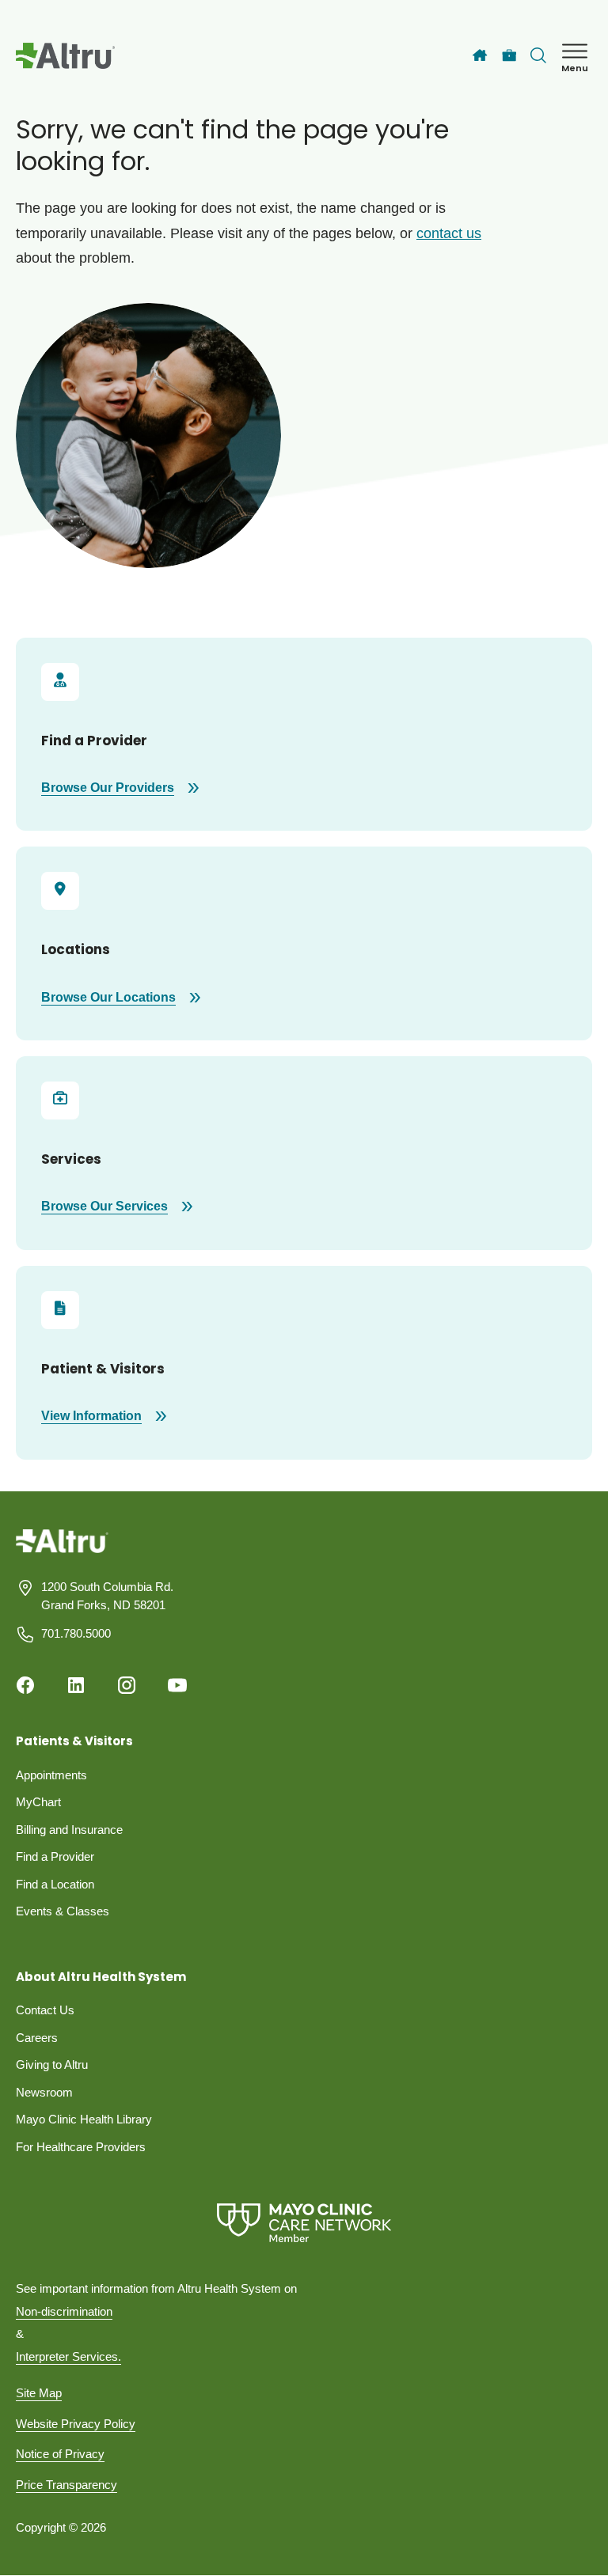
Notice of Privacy (60, 2454)
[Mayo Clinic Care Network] (304, 2223)
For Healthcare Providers (81, 2147)
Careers (37, 2038)
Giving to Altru (52, 2065)
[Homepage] (62, 1553)
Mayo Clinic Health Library (84, 2119)
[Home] (480, 55)
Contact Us (45, 2010)
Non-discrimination (64, 2311)
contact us (449, 233)
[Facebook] (25, 1685)
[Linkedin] (76, 1685)
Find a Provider (55, 1856)
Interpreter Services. (68, 2356)
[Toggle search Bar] (538, 55)
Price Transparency (66, 2485)
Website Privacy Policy (76, 2424)
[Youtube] (177, 1685)
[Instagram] (127, 1685)
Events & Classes (63, 1911)
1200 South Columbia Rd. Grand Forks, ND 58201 (107, 1596)
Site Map (39, 2393)
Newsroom (44, 2092)
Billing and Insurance (69, 1830)
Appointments (51, 1775)
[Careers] (509, 56)
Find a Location (55, 1884)
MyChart (38, 1802)
